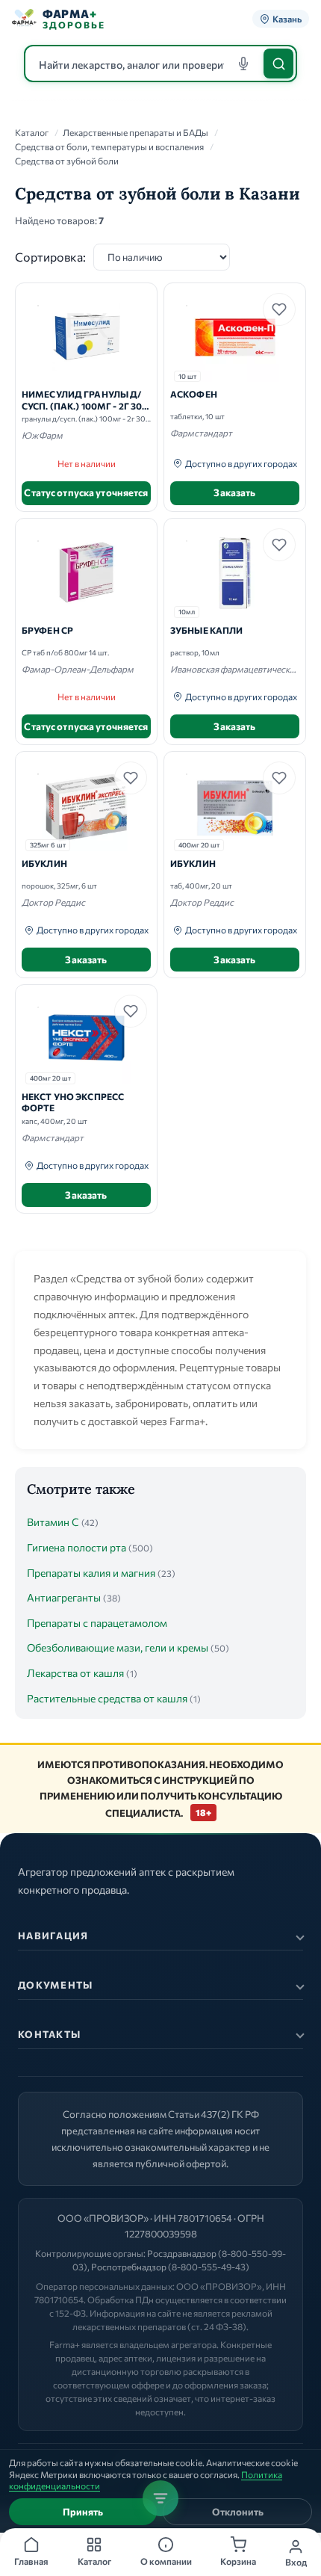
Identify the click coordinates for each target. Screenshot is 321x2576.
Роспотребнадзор (129, 2267)
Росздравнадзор (182, 2253)
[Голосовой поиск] (243, 64)
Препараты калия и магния (91, 1573)
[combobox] (160, 64)
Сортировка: (50, 257)
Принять (83, 2512)
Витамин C (53, 1522)
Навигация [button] (53, 1936)
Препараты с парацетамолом (97, 1623)
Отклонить (238, 2512)
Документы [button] (56, 1985)
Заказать (234, 492)
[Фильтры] (160, 2498)
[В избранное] (279, 309)
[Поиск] (278, 64)
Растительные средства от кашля (107, 1698)
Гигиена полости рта (77, 1547)
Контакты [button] (49, 2034)
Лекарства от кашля (75, 1673)
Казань (287, 19)
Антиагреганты (64, 1597)
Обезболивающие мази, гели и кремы (118, 1647)
